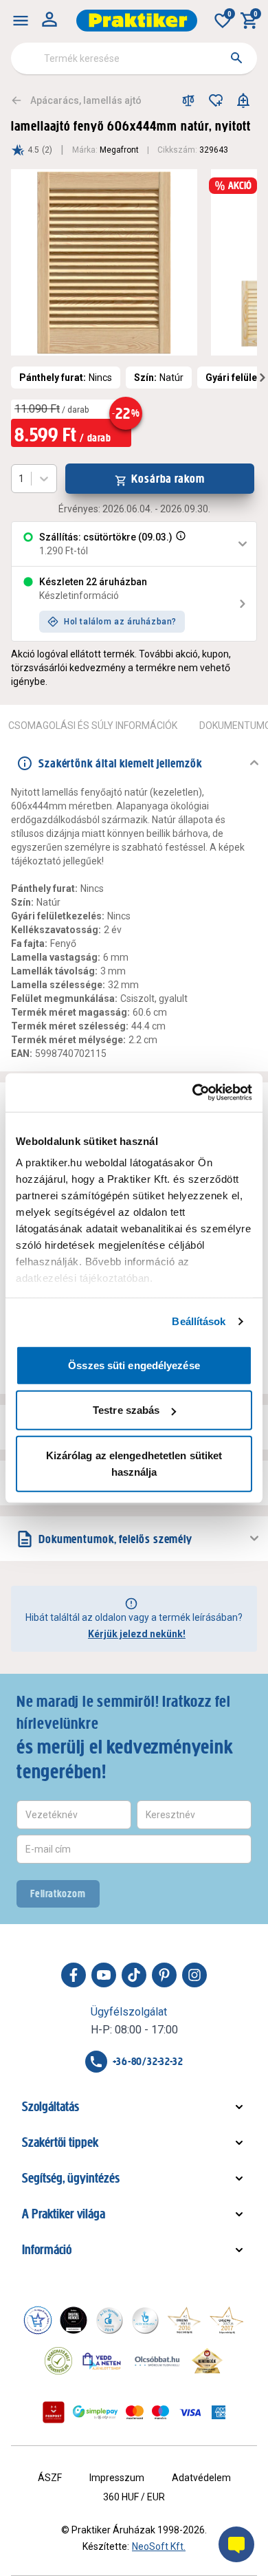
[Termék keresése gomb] (236, 58)
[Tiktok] (134, 1975)
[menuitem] (21, 21)
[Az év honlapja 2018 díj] (109, 2320)
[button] (179, 544)
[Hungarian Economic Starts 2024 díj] (38, 2320)
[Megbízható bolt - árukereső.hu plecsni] (58, 2361)
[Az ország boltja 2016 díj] (184, 2320)
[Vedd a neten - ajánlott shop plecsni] (102, 2361)
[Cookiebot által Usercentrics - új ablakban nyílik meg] (193, 1093)
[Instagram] (194, 1975)
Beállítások (199, 1321)
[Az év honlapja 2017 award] (227, 2320)
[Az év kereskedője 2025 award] (207, 2361)
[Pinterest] (164, 1975)
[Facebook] (74, 1975)
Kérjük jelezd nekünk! (137, 1634)
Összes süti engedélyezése (134, 1365)
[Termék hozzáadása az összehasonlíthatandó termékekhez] (188, 100)
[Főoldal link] (137, 21)
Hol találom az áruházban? (120, 622)
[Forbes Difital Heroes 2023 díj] (74, 2320)
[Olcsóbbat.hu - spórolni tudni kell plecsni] (158, 2361)
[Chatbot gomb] (236, 2544)
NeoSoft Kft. (159, 2546)
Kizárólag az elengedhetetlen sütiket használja (134, 1463)
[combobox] (134, 58)
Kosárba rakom (168, 479)
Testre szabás (126, 1410)
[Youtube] (104, 1975)
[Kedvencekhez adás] (216, 100)
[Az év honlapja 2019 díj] (145, 2320)
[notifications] (243, 100)
